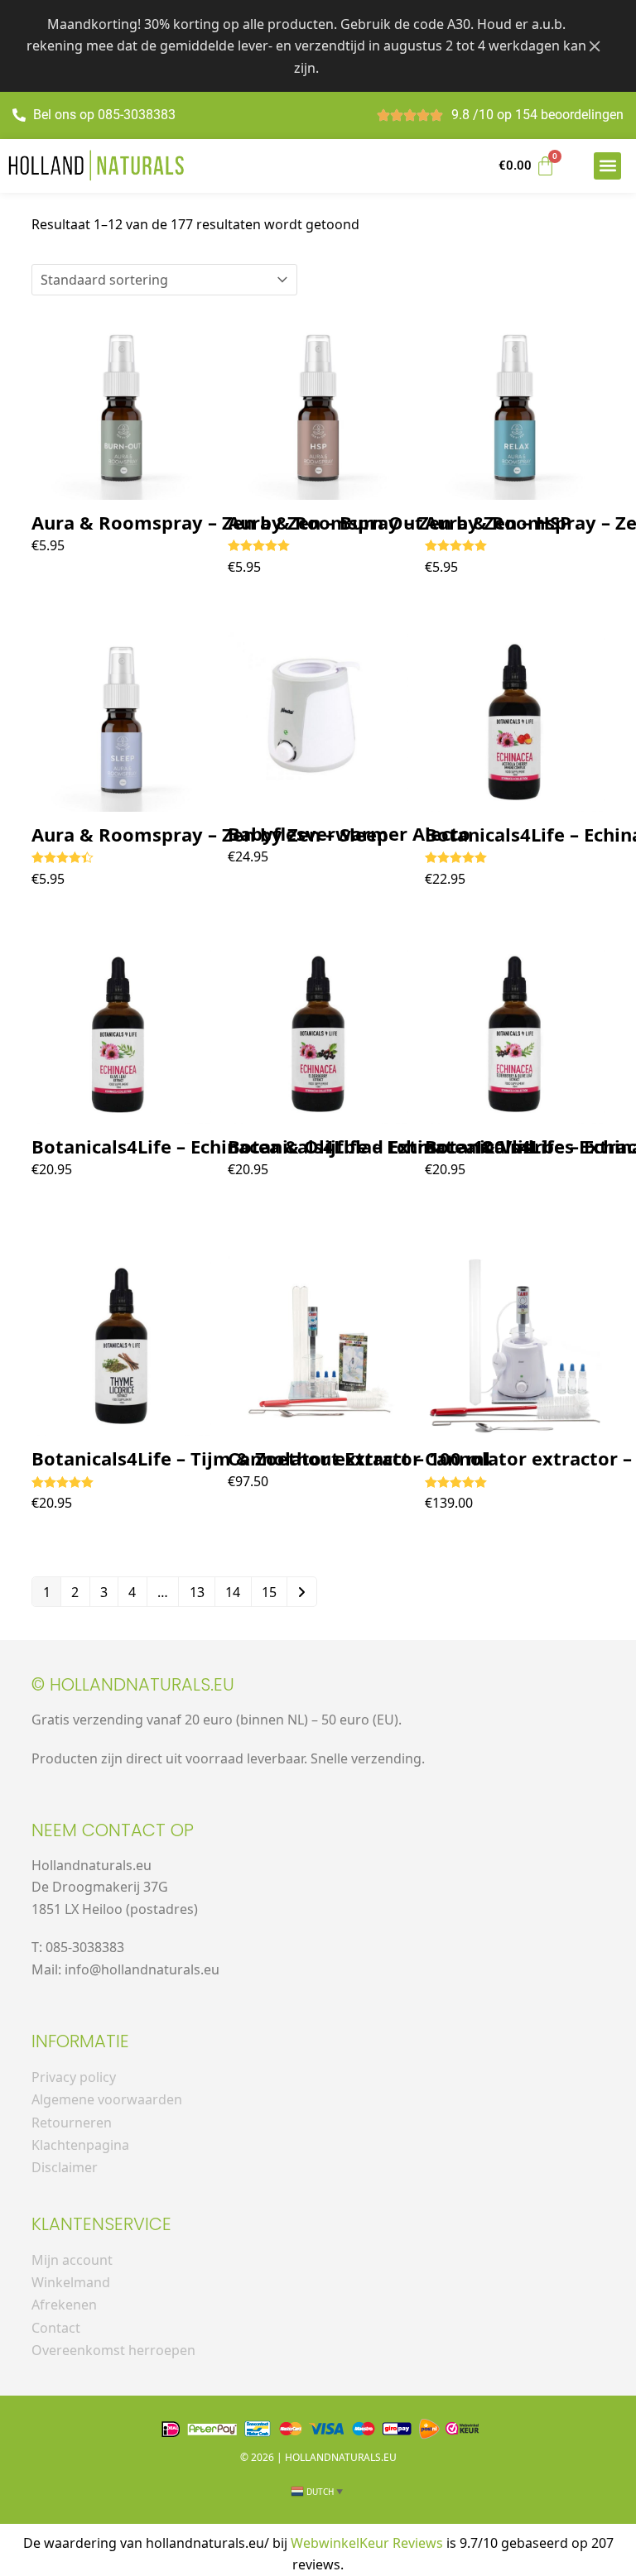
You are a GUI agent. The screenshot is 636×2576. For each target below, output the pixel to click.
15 (269, 1592)
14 (233, 1592)
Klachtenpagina (80, 2145)
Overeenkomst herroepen (113, 2350)
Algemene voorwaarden (107, 2099)
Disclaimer (65, 2167)
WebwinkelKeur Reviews (367, 2543)
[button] (607, 166)
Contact (56, 2328)
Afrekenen (64, 2305)
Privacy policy (74, 2077)
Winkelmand (71, 2282)
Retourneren (72, 2123)
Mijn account (72, 2260)
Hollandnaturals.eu (341, 2457)
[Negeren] (595, 46)
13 (197, 1592)
